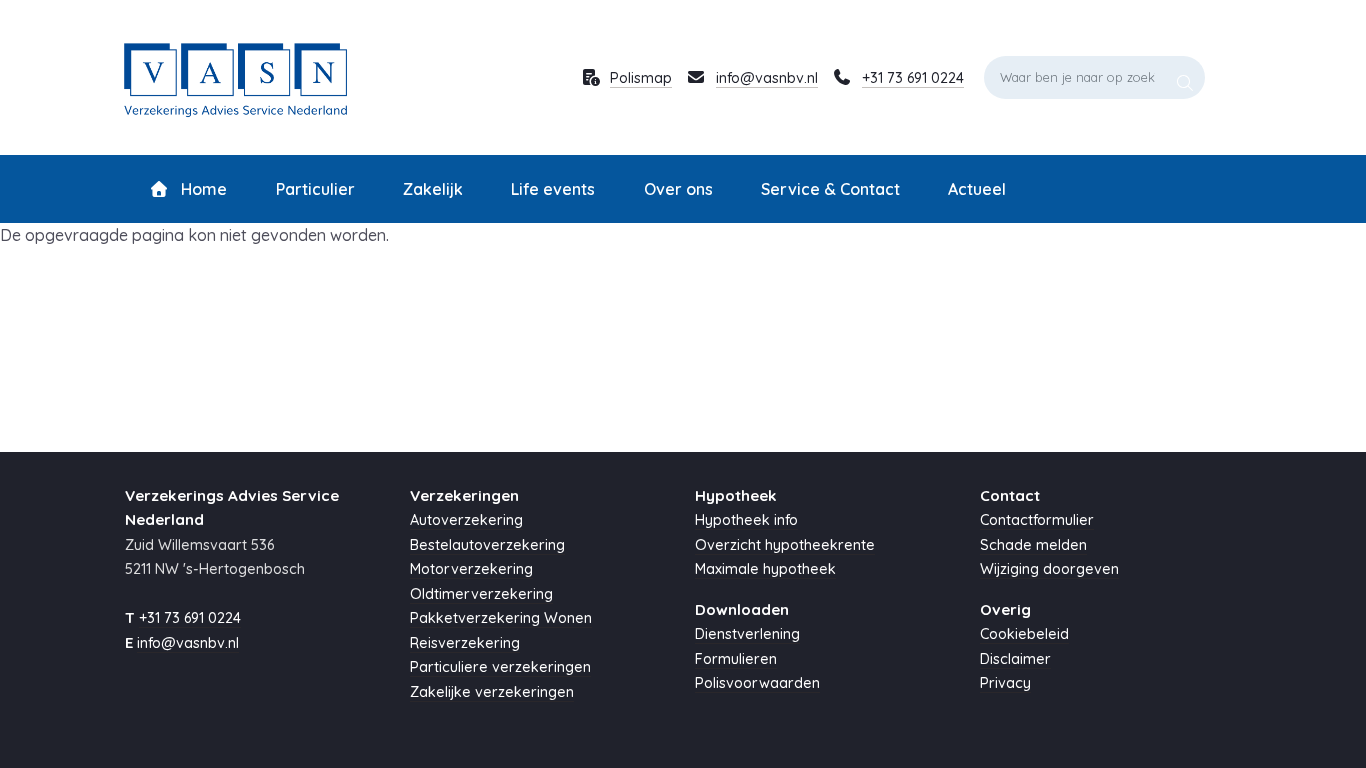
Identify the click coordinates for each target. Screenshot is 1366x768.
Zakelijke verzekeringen (492, 692)
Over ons (678, 189)
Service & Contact (830, 189)
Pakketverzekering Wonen (501, 618)
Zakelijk (433, 189)
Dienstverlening (747, 634)
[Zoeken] (1185, 77)
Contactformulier (1037, 520)
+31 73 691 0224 (913, 78)
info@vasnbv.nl (767, 78)
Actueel (977, 189)
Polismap (641, 78)
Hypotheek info (746, 520)
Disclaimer (1015, 659)
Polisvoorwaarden (757, 683)
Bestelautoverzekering (487, 545)
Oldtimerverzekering (481, 594)
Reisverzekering (465, 643)
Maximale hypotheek (765, 569)
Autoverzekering (466, 520)
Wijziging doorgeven (1049, 569)
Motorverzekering (471, 569)
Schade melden (1033, 545)
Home (202, 189)
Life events (553, 189)
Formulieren (736, 659)
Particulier (315, 189)
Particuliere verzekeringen (500, 667)
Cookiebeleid (1024, 634)
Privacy (1005, 683)
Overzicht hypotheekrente (785, 545)
